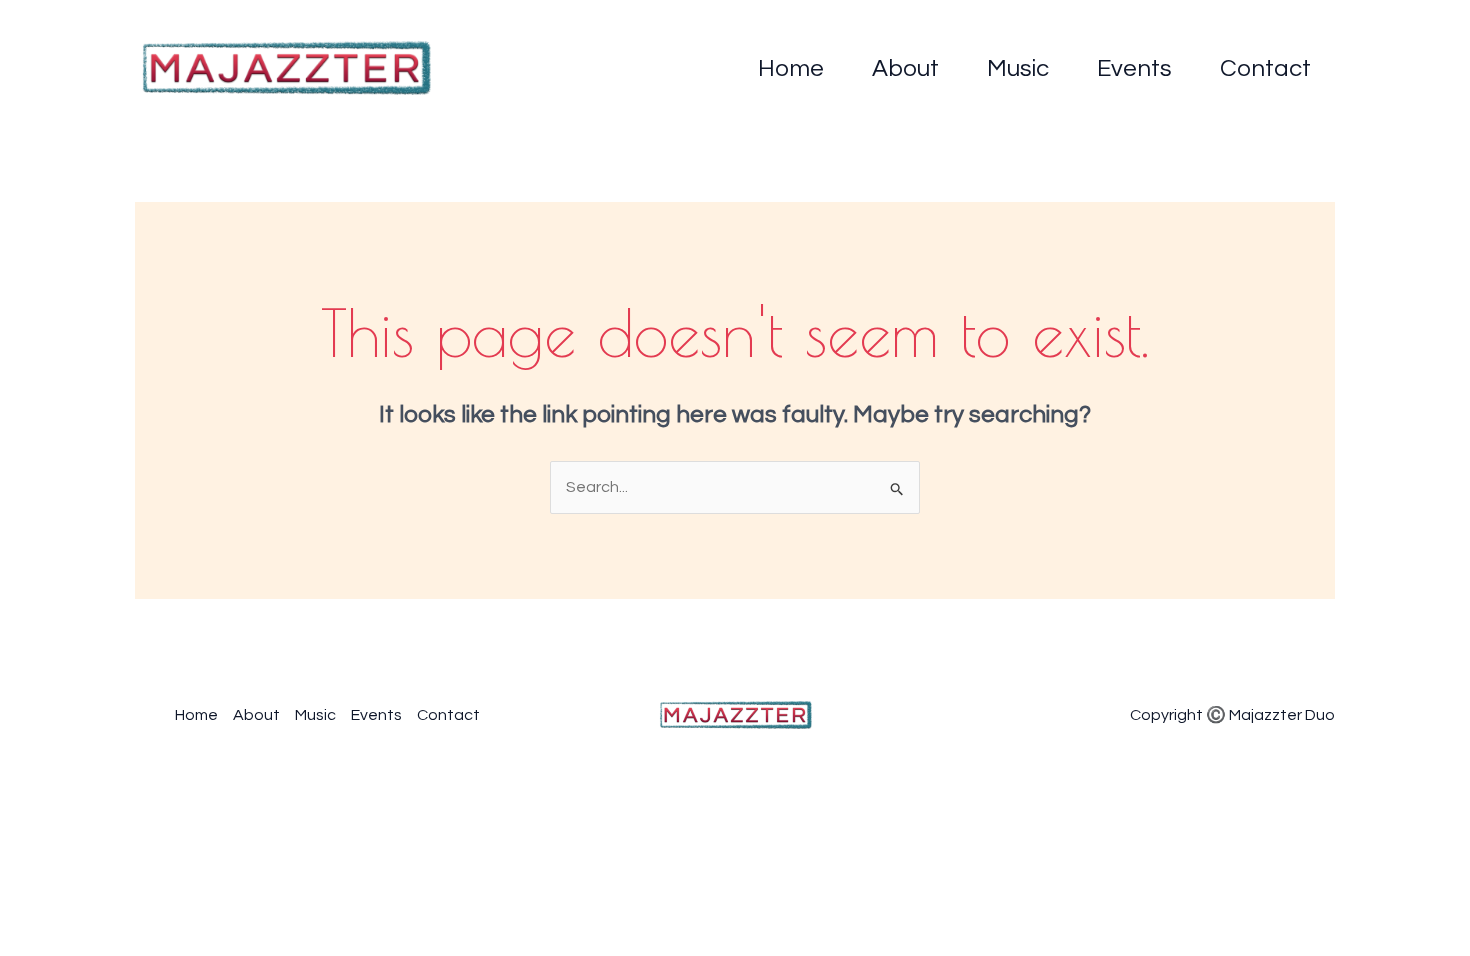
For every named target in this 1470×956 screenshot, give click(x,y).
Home (791, 68)
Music (1018, 68)
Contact (1265, 68)
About (905, 68)
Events (1134, 68)
